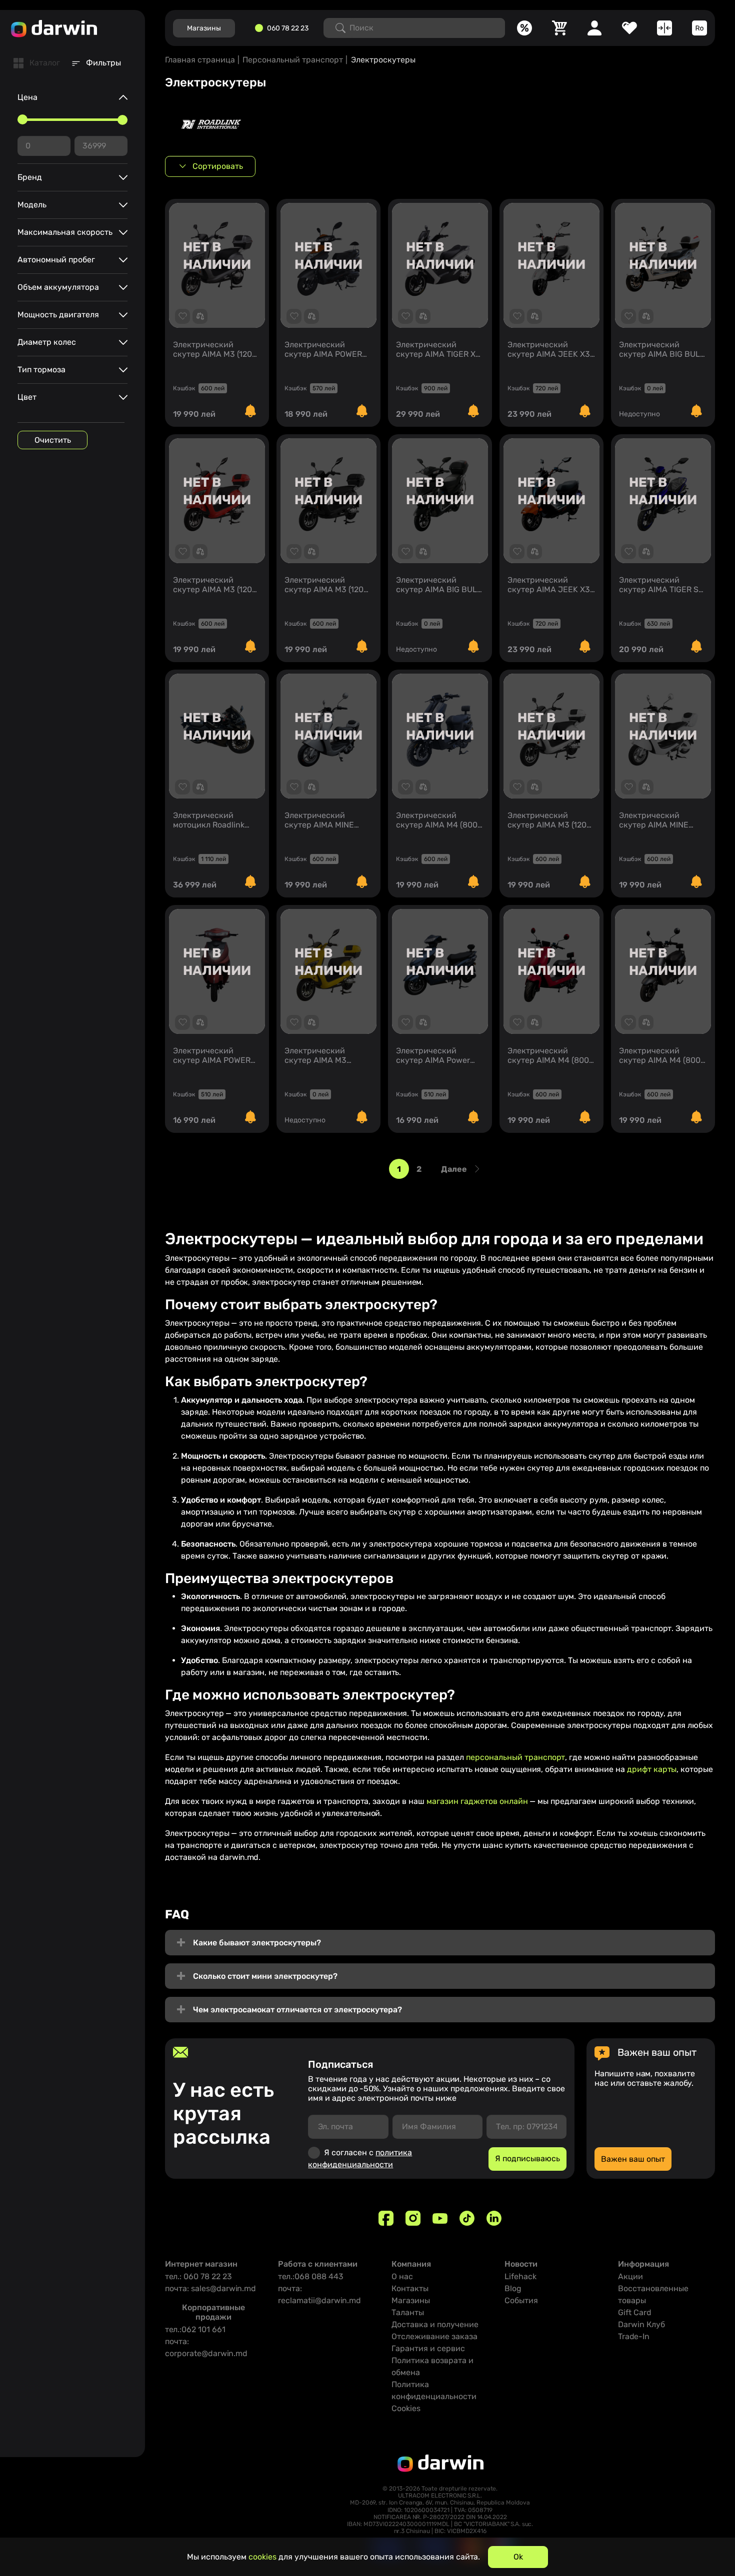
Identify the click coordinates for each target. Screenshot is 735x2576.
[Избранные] (629, 28)
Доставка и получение (435, 2324)
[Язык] (699, 28)
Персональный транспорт (293, 60)
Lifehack (520, 2276)
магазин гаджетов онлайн (477, 1801)
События (521, 2300)
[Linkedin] (494, 2218)
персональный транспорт (515, 1757)
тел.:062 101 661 (195, 2329)
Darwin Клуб (641, 2324)
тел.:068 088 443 (311, 2276)
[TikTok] (467, 2218)
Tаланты (408, 2312)
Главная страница (200, 60)
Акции (630, 2276)
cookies (262, 2557)
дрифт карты (652, 1769)
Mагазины (204, 28)
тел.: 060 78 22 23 (198, 2276)
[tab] (37, 63)
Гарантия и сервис (428, 2348)
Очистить (53, 440)
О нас (402, 2276)
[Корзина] (559, 28)
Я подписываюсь (527, 2158)
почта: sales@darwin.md (210, 2288)
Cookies (406, 2408)
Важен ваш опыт (633, 2159)
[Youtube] (440, 2218)
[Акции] (524, 28)
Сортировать (218, 166)
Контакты (410, 2288)
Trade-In (634, 2336)
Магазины (411, 2300)
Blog (513, 2288)
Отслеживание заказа (434, 2336)
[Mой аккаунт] (594, 28)
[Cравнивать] (664, 28)
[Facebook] (386, 2218)
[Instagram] (413, 2218)
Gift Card (635, 2312)
